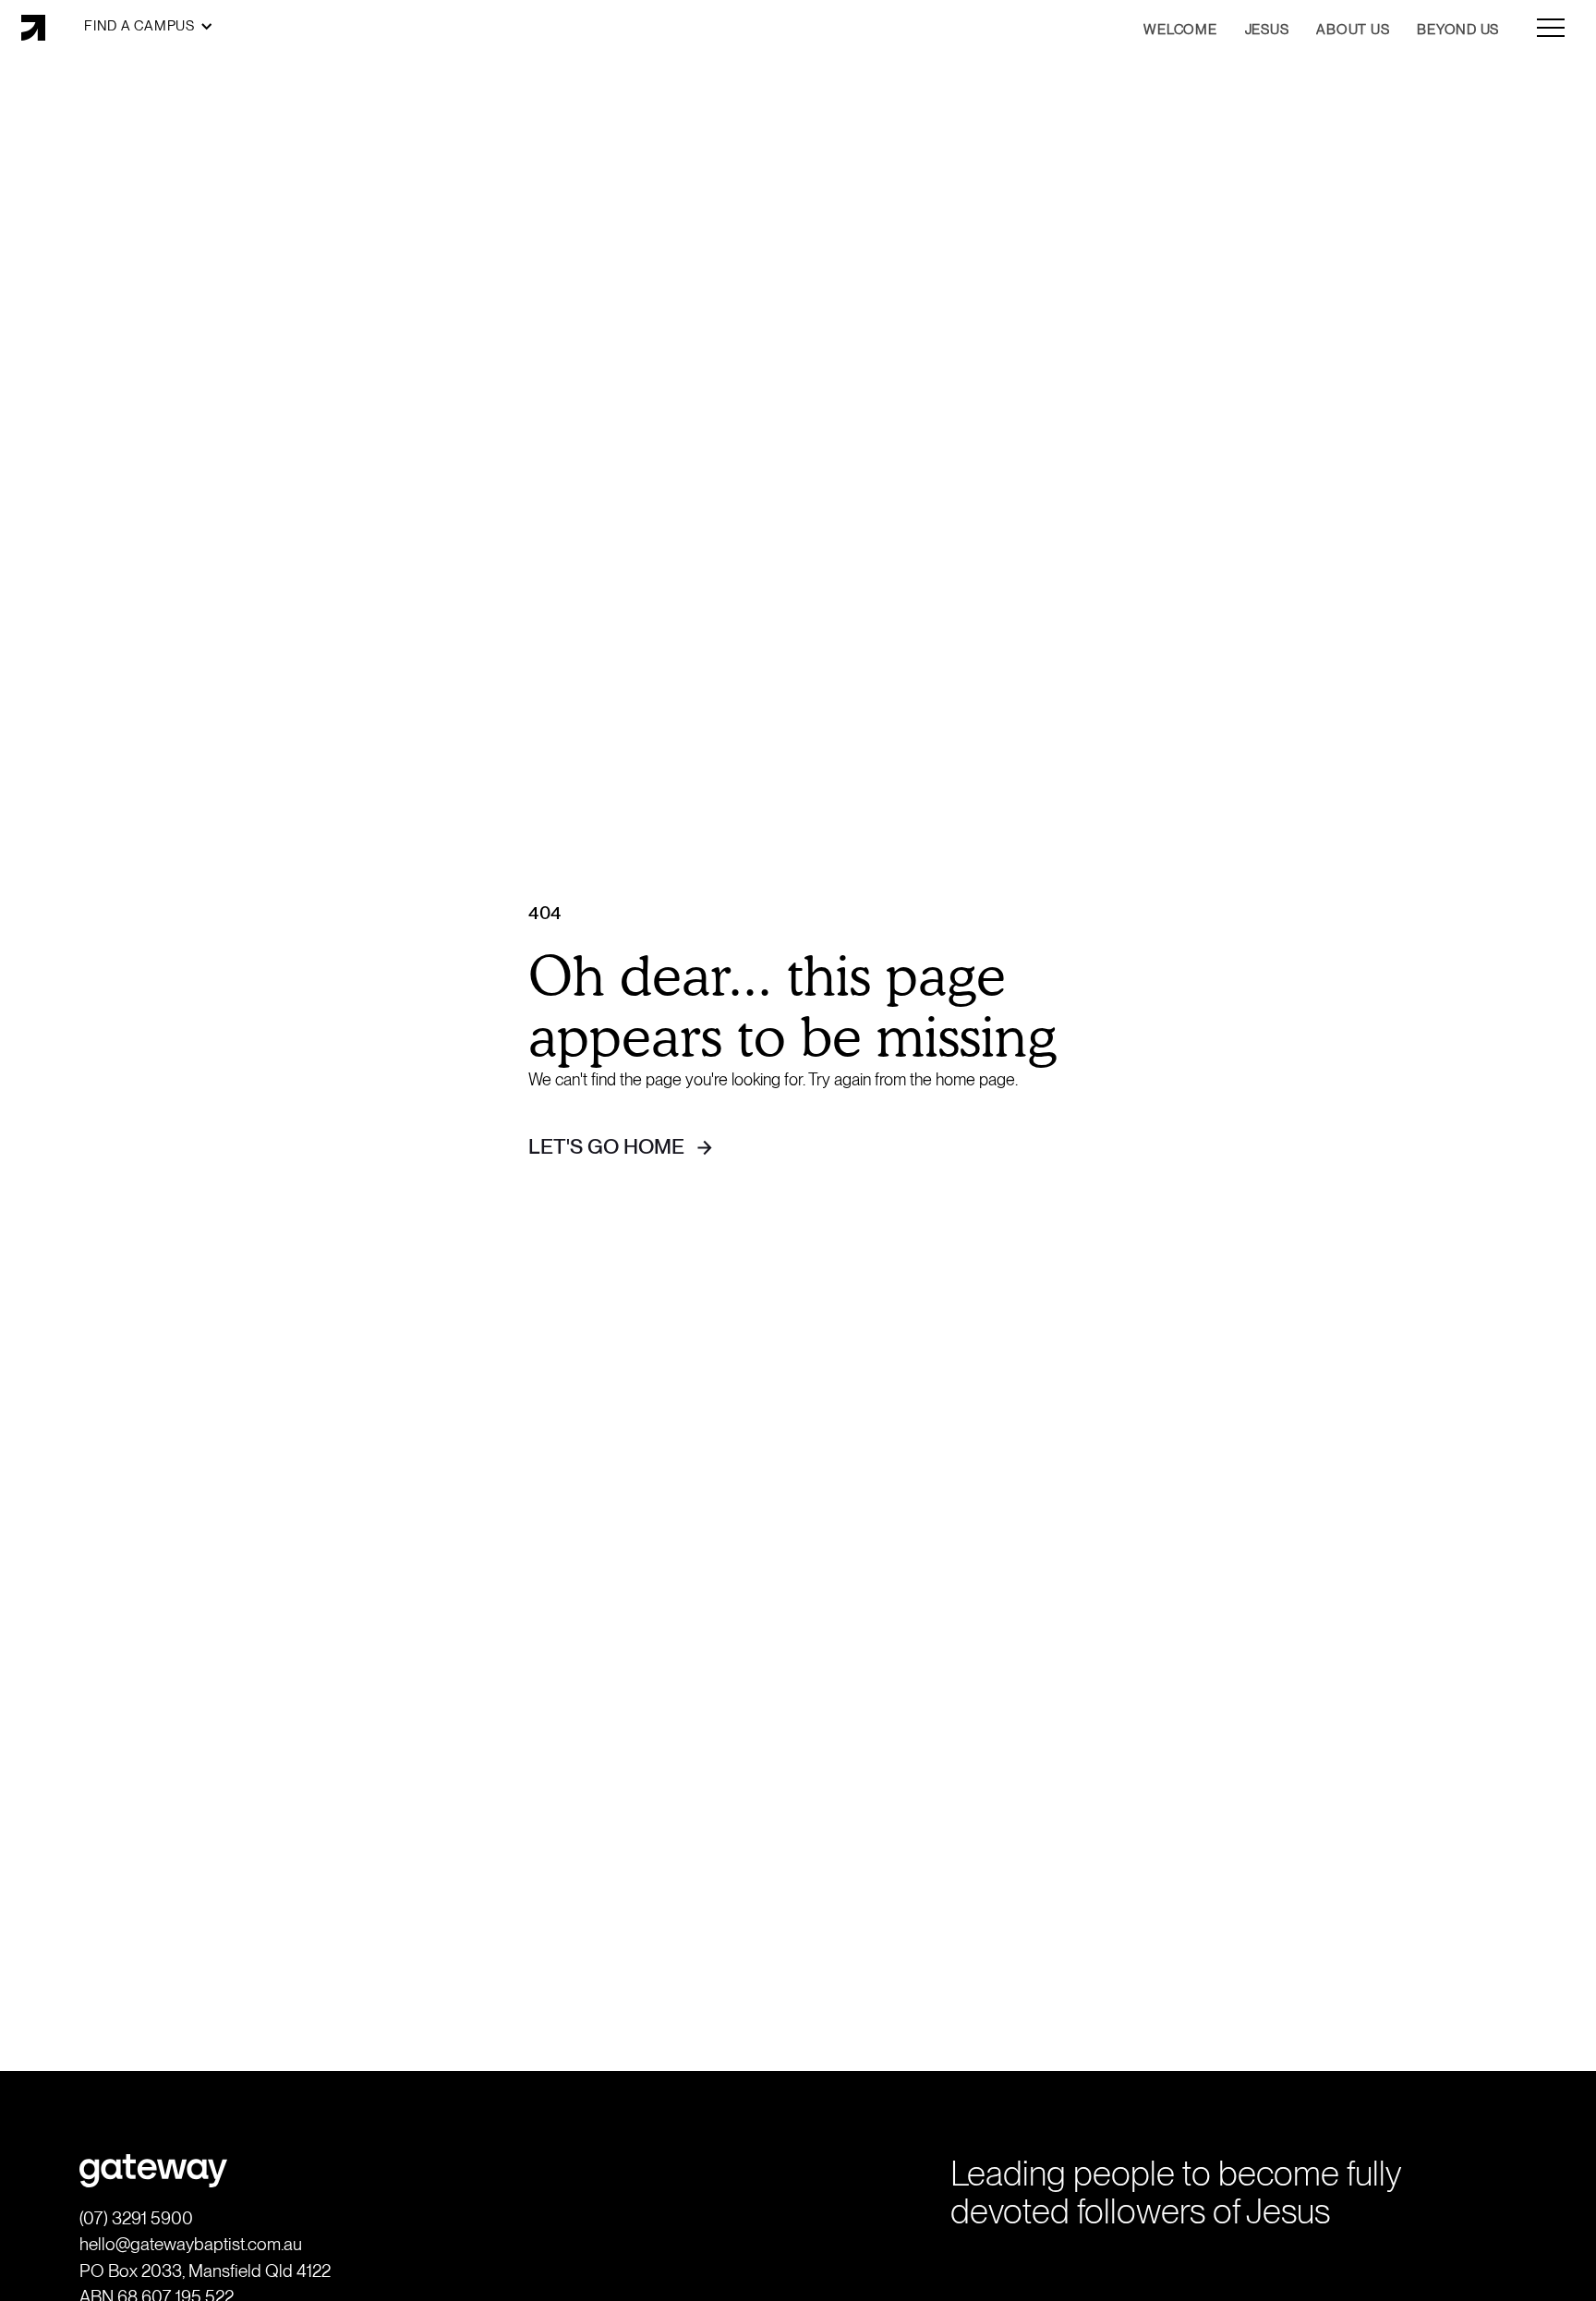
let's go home (606, 1146)
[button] (149, 26)
